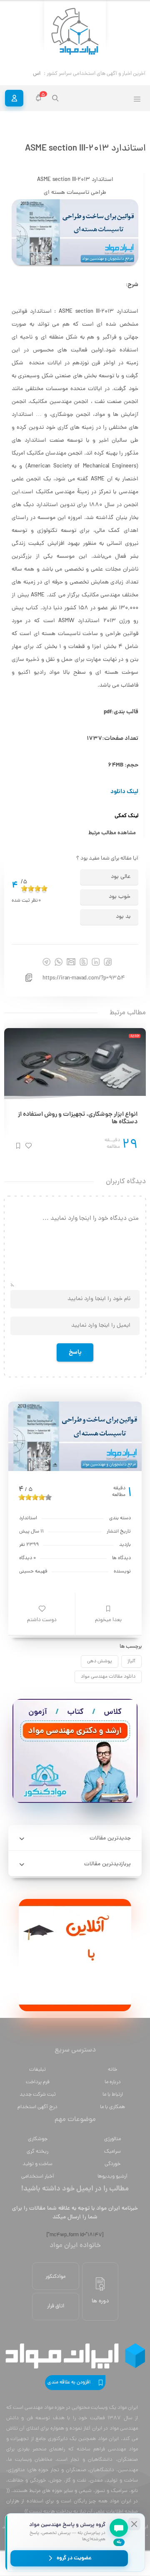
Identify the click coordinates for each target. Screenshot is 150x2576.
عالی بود (121, 885)
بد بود (123, 925)
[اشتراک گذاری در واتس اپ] (59, 970)
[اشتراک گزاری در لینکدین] (96, 970)
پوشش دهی (100, 1669)
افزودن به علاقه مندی (69, 2391)
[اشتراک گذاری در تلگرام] (46, 970)
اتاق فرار (56, 2314)
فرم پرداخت (38, 2090)
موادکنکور (56, 2285)
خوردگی (112, 2172)
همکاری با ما (112, 2115)
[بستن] (134, 2524)
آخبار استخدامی (38, 2184)
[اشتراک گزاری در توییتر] (84, 970)
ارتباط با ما (113, 2103)
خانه (112, 2078)
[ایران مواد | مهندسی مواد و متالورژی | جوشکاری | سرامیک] (75, 32)
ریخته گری (37, 2159)
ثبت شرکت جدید (38, 2103)
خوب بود (120, 905)
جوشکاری (38, 2147)
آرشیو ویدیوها (112, 2184)
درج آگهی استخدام (37, 2115)
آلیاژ (131, 1669)
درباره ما (113, 2090)
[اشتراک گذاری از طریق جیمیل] (71, 970)
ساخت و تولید (37, 2172)
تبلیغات (37, 2078)
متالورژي (112, 2147)
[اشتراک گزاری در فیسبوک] (108, 970)
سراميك (112, 2159)
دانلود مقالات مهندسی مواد (108, 1685)
